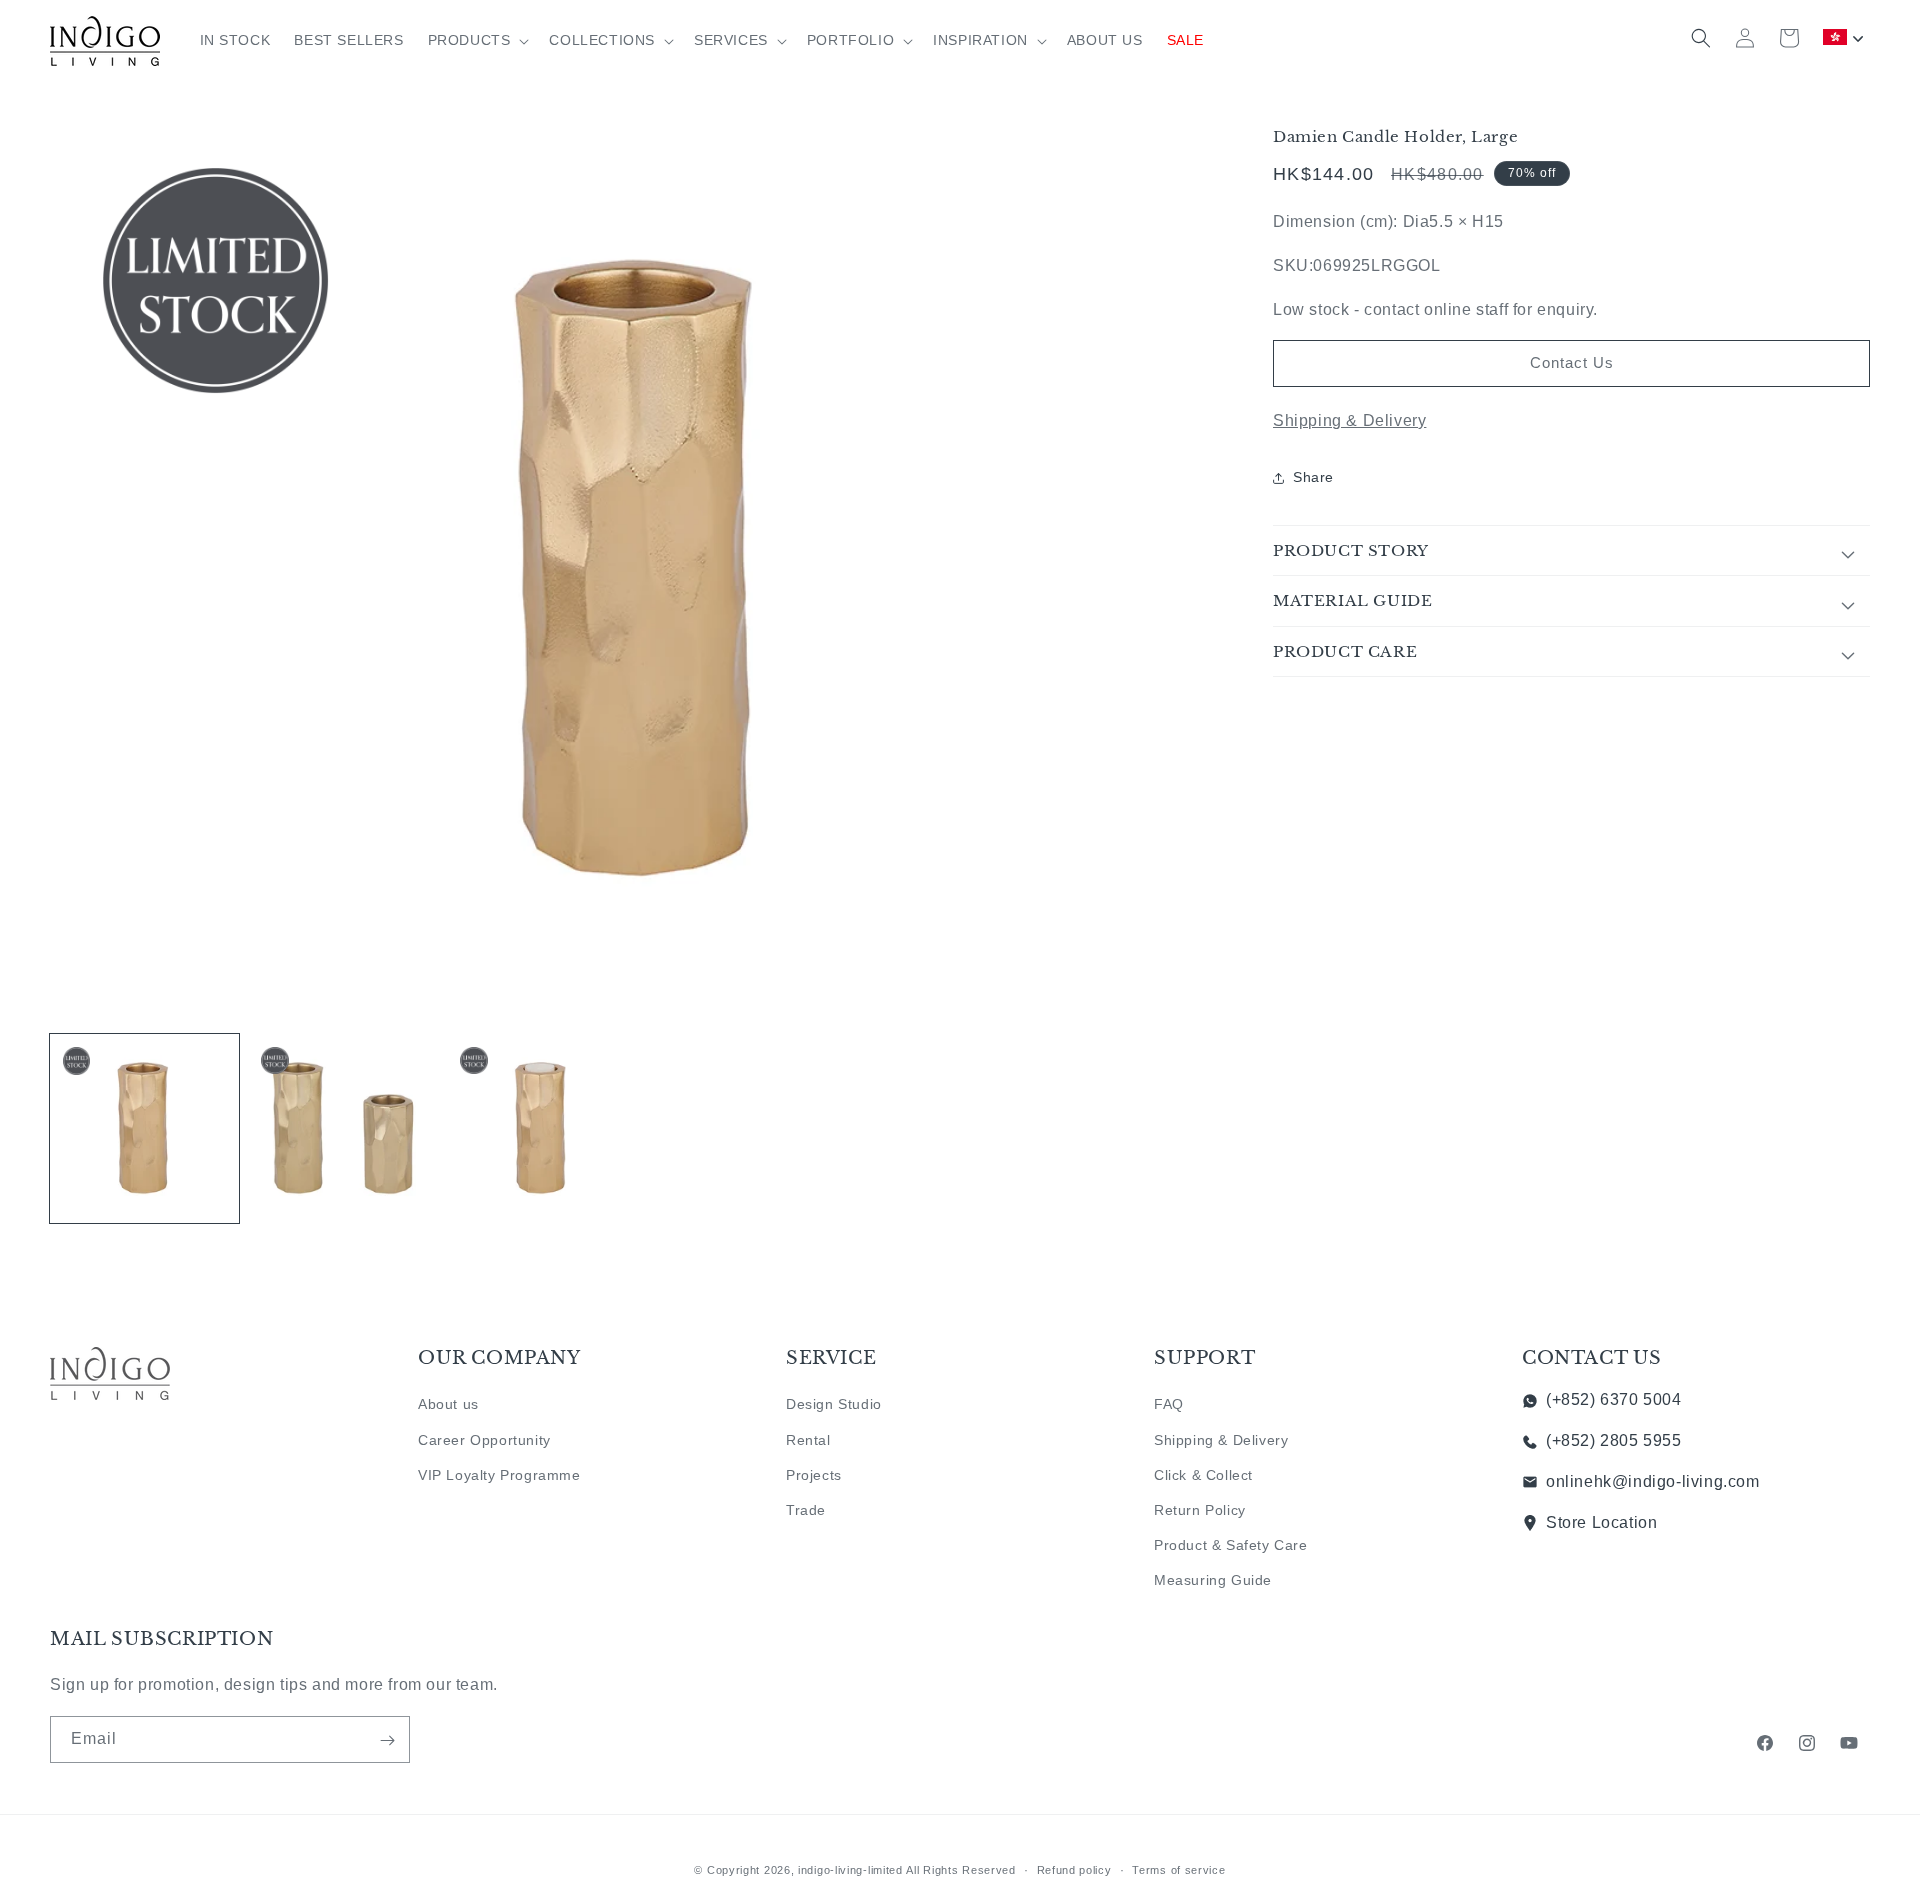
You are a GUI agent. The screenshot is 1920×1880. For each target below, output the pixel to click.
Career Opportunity (484, 1439)
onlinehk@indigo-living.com (1653, 1481)
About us (448, 1404)
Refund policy (1074, 1869)
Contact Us (1572, 362)
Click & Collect (1203, 1475)
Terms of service (1178, 1869)
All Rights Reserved (960, 1870)
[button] (477, 40)
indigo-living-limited (850, 1870)
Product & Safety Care (1231, 1545)
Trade (806, 1510)
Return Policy (1200, 1510)
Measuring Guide (1213, 1580)
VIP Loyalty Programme (499, 1475)
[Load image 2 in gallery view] (343, 1128)
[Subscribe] (387, 1740)
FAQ (1169, 1404)
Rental (808, 1439)
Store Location (1601, 1522)
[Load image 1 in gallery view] (144, 1128)
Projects (814, 1475)
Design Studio (834, 1404)
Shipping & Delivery (1349, 420)
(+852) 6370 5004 (1614, 1399)
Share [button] (1313, 477)
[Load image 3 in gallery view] (542, 1128)
